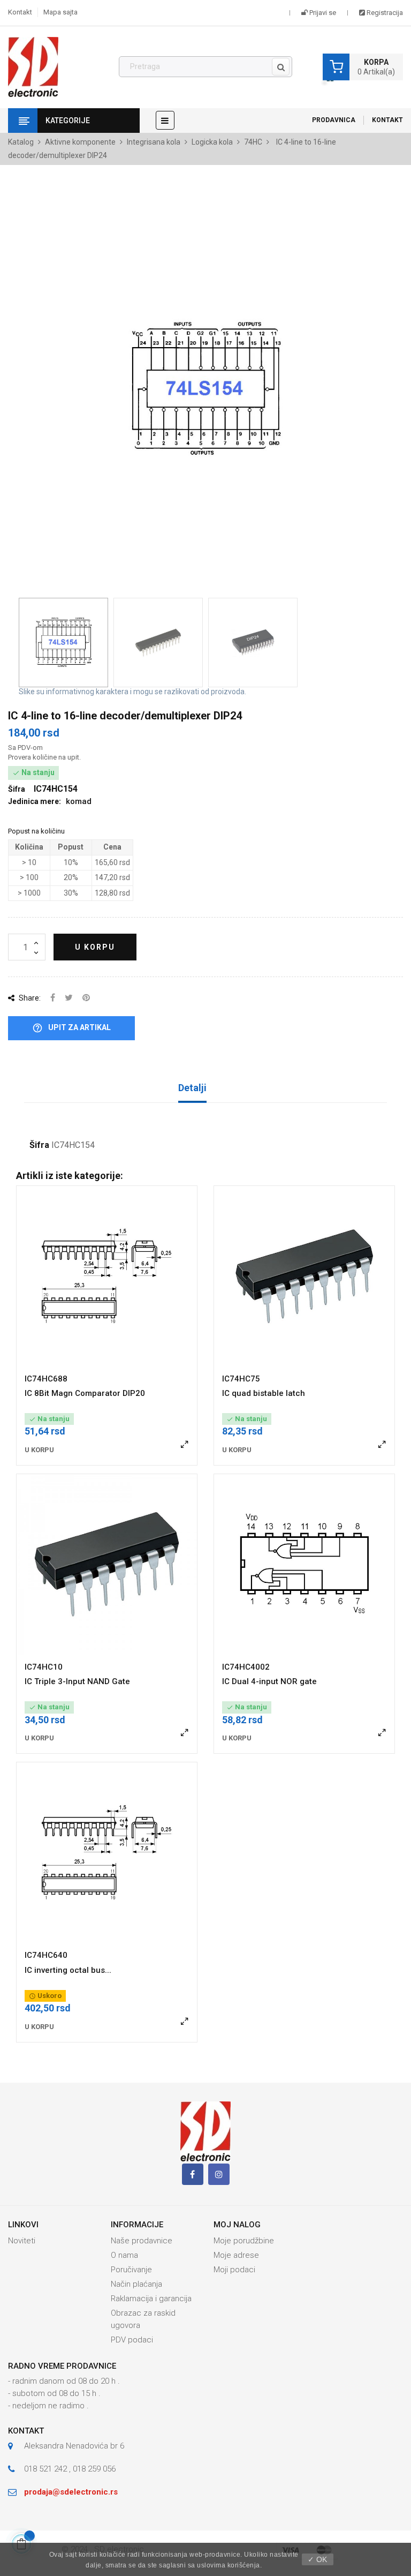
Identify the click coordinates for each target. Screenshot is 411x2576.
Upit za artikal (71, 1028)
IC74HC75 (241, 1379)
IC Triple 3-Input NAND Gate (77, 1681)
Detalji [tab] (192, 1088)
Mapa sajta (60, 12)
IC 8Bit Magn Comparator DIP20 (85, 1393)
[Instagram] (219, 2174)
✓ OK (317, 2559)
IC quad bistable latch (264, 1393)
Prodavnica (334, 120)
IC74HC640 (46, 1955)
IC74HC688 (46, 1379)
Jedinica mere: (35, 801)
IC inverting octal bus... (68, 1970)
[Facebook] (193, 2174)
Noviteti (22, 2241)
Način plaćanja (136, 2284)
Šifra (39, 1145)
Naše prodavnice (142, 2241)
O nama (124, 2255)
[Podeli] (53, 998)
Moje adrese (236, 2255)
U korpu (95, 947)
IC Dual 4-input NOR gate (269, 1681)
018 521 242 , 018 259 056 (70, 2469)
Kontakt (20, 12)
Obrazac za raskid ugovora (143, 2319)
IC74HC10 (44, 1667)
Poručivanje (131, 2270)
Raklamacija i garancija (151, 2299)
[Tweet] (69, 998)
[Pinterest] (86, 998)
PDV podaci (132, 2340)
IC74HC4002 (246, 1667)
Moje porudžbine (244, 2241)
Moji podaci (234, 2270)
